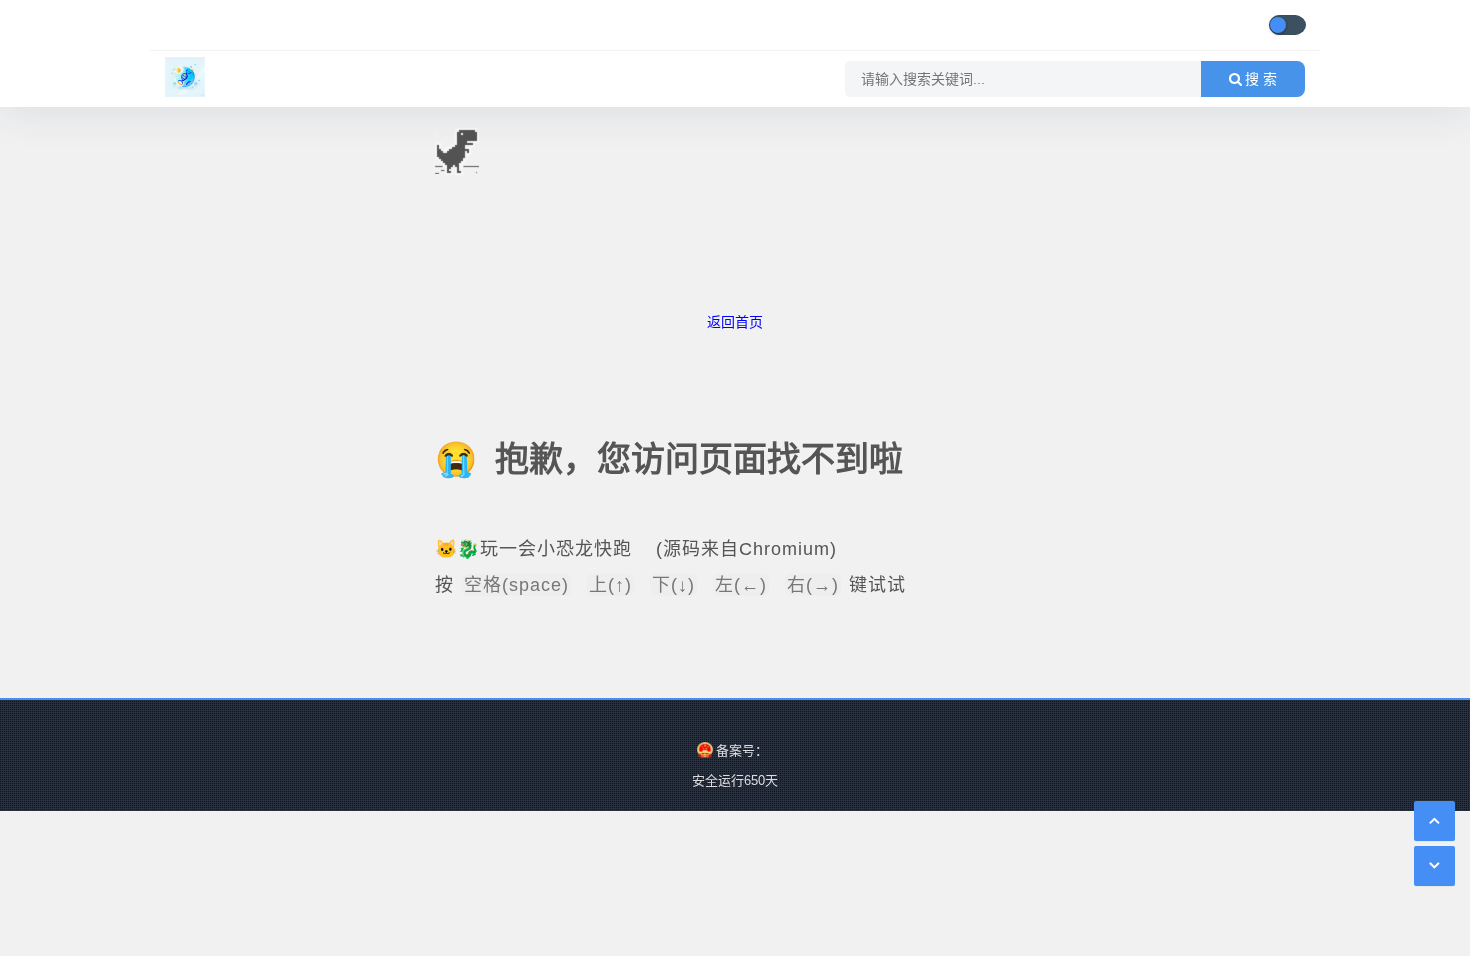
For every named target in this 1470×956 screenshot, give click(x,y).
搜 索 (1261, 79)
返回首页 (735, 321)
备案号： (741, 750)
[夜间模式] (1287, 25)
